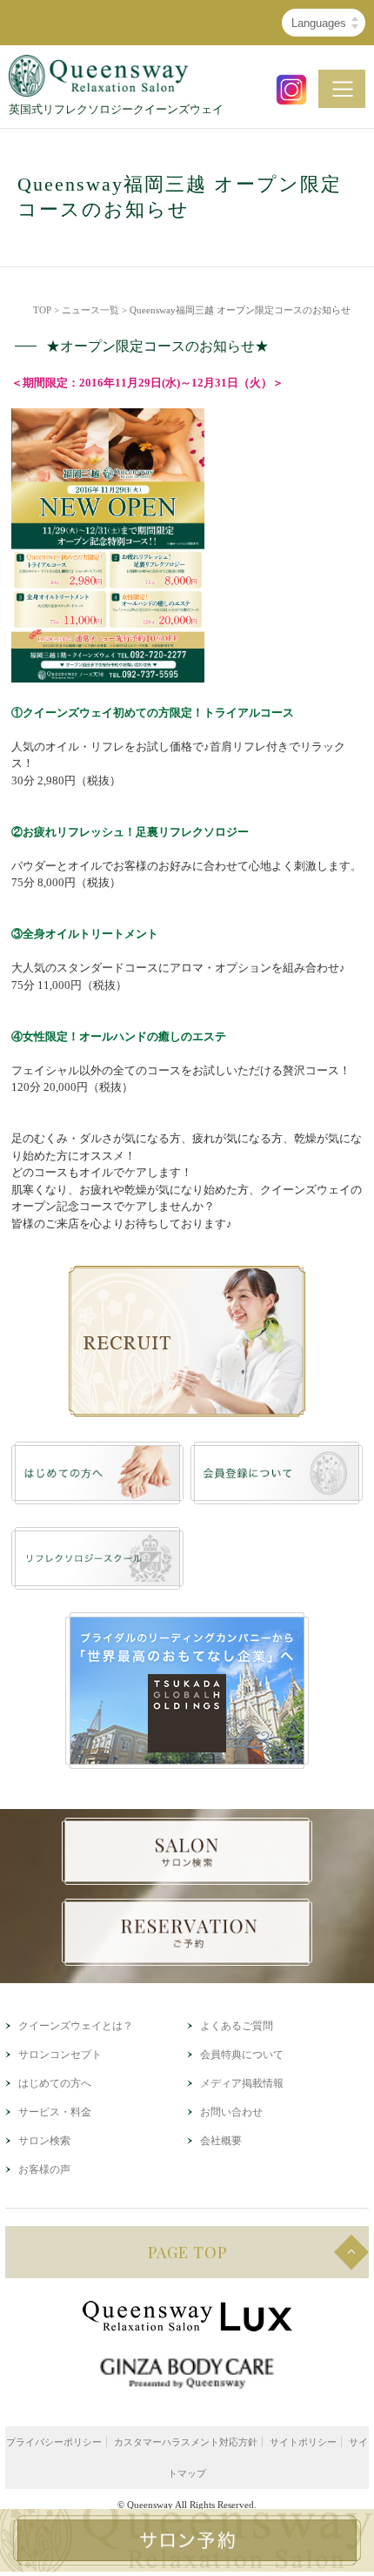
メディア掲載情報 (242, 2083)
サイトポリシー (303, 2442)
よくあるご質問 (237, 2026)
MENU (342, 89)
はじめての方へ (55, 2083)
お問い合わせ (231, 2112)
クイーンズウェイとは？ (76, 2026)
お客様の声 (44, 2169)
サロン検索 (44, 2141)
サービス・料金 (55, 2112)
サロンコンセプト (60, 2055)
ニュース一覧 (90, 310)
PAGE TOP (187, 2252)
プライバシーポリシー (54, 2442)
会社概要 (221, 2141)
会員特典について (242, 2055)
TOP (42, 310)
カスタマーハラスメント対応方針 (186, 2442)
